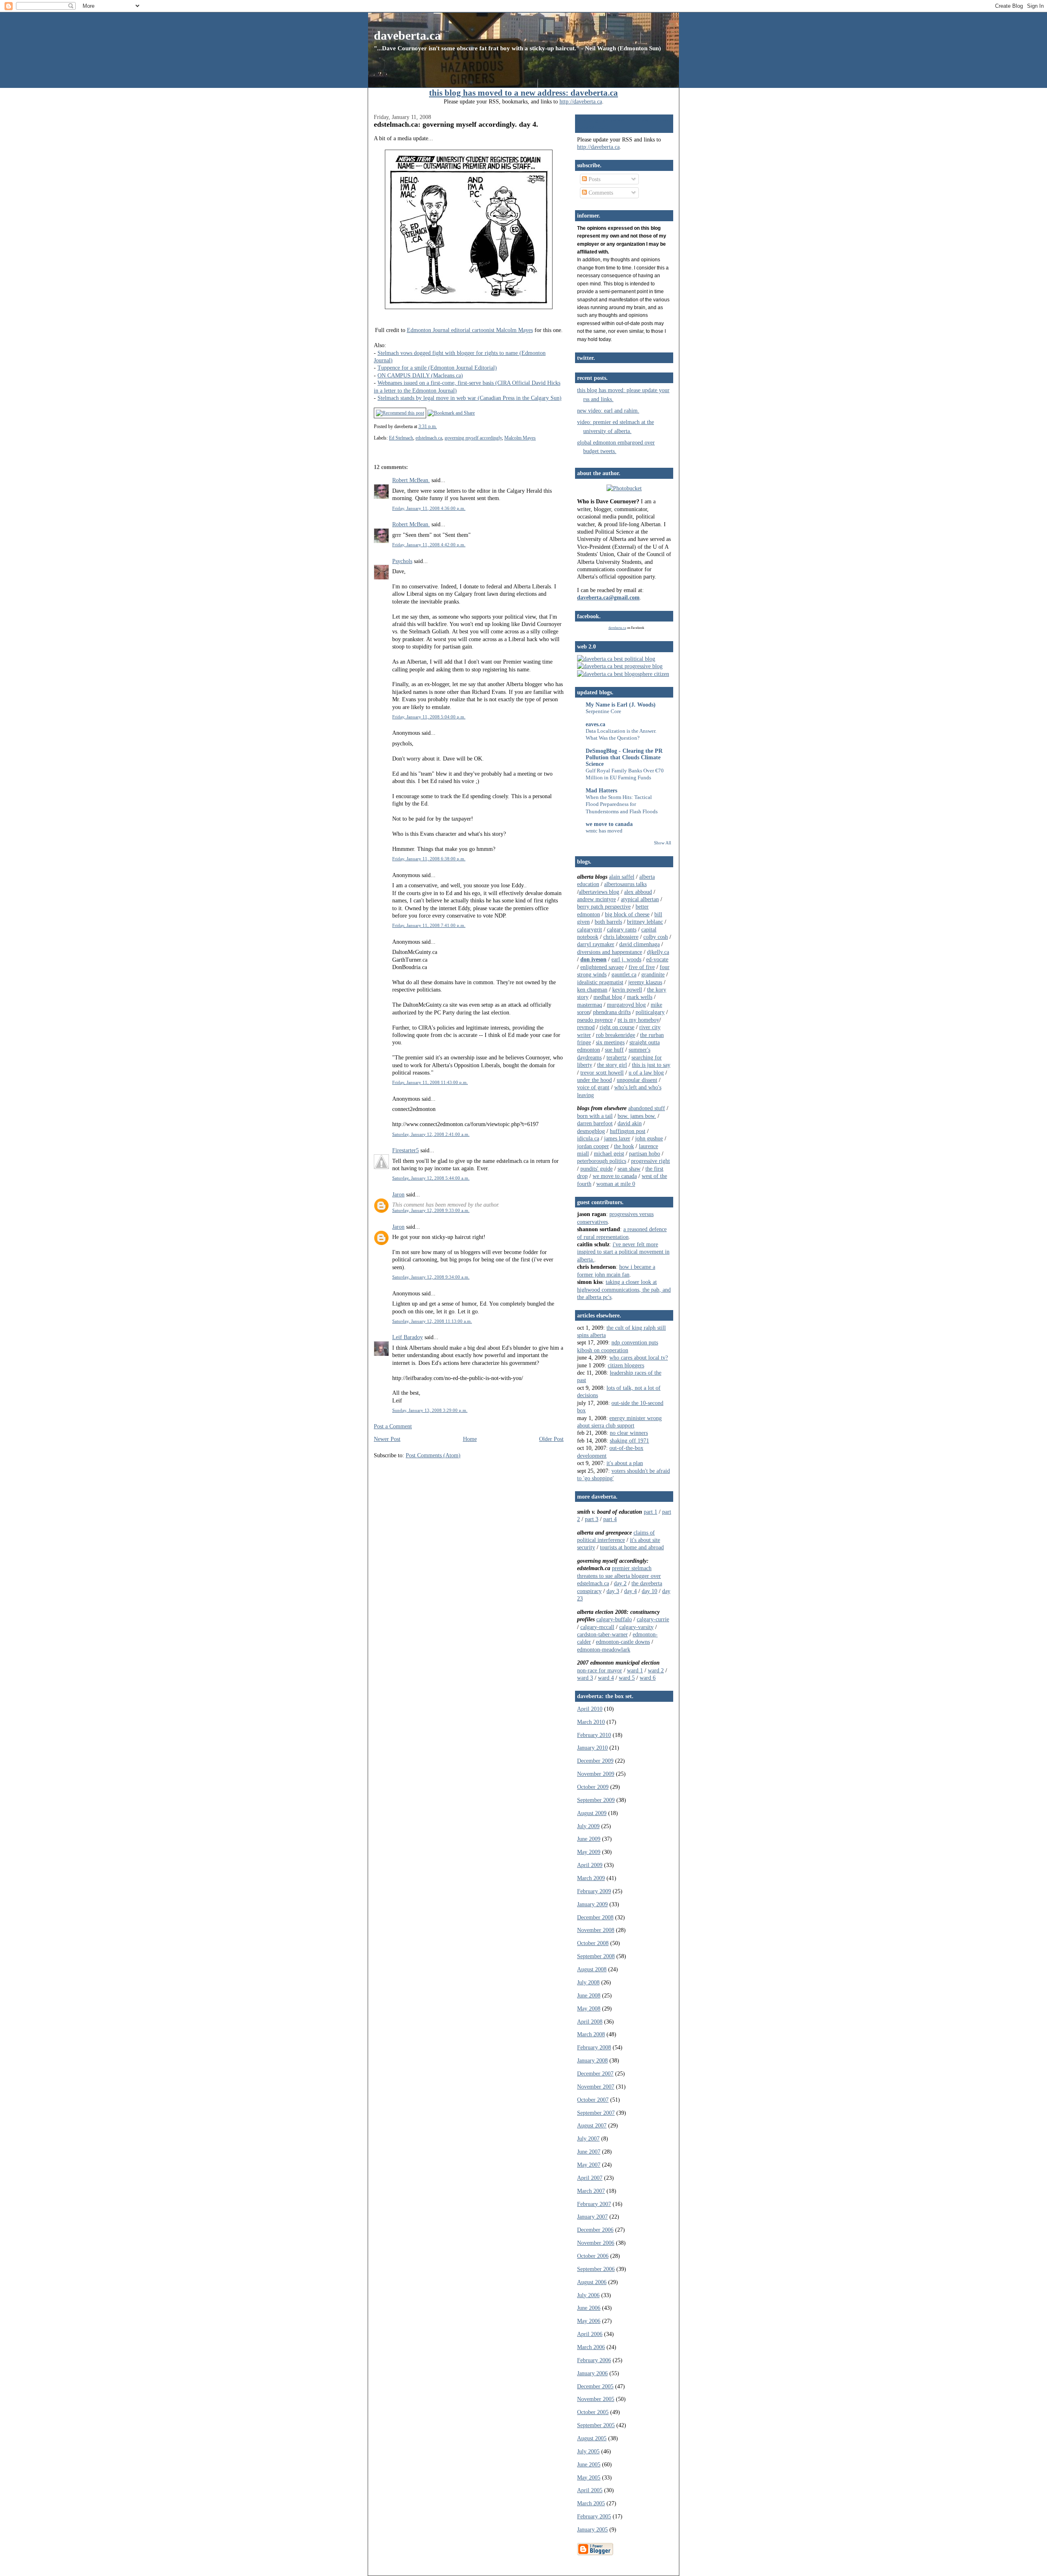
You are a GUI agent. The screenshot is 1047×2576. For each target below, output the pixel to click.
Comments (600, 193)
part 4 (610, 1519)
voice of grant (593, 1087)
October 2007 (593, 2100)
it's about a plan (625, 1463)
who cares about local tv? (639, 1358)
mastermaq (590, 1005)
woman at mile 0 (616, 1184)
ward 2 (656, 1670)
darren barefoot (595, 1123)
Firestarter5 (406, 1150)
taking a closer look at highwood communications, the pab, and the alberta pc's (624, 1289)
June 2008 (589, 1995)
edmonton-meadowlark (604, 1649)
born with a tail (595, 1116)
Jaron (398, 1194)
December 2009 (595, 1761)
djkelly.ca (658, 952)
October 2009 (593, 1787)
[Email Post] (439, 426)
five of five (642, 967)
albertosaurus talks (625, 884)
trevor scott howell (602, 1073)
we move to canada (609, 824)
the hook (624, 1146)
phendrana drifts (612, 1012)
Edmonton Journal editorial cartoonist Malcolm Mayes (470, 330)
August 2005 (592, 2438)
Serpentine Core (603, 711)
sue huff (614, 1050)
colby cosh (656, 937)
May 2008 (589, 2008)
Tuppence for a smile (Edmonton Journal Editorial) (437, 368)
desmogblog (591, 1131)
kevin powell (627, 990)
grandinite (653, 974)
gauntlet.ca (624, 974)
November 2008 (596, 1930)
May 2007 (589, 2165)
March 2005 (591, 2503)
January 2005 (592, 2529)
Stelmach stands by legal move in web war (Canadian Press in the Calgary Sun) (470, 398)
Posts (594, 179)
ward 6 (648, 1678)
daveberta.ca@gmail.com (608, 597)
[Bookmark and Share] (451, 413)
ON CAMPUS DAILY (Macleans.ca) (420, 375)
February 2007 (594, 2204)
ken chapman (592, 990)
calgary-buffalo (614, 1619)
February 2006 (594, 2360)
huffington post (628, 1131)
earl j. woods (626, 959)
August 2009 (592, 1813)
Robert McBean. (411, 480)
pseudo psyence (595, 1020)
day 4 (630, 1591)
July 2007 (588, 2138)
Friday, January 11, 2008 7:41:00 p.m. (429, 925)
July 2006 (588, 2295)
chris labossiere (621, 937)
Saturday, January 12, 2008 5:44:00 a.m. (431, 1178)
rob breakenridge (616, 1035)
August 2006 (592, 2282)
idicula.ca (588, 1138)
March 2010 (591, 1722)
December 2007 (595, 2073)
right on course (617, 1027)
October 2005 (593, 2412)
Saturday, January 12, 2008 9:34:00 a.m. (431, 1277)
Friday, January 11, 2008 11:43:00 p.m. (430, 1082)
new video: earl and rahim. (608, 411)
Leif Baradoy (408, 1337)
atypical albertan (640, 899)
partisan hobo (645, 1153)
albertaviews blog (599, 892)
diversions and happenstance (610, 952)
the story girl (612, 1065)
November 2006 (596, 2243)
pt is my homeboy (638, 1020)
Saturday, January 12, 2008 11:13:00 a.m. (432, 1321)
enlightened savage (602, 967)
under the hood (594, 1080)
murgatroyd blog (626, 1005)
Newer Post (387, 1439)
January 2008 (592, 2060)
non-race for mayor (600, 1670)
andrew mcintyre (597, 899)
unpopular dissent (637, 1080)
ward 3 (585, 1678)
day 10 (649, 1591)
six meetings (610, 1042)
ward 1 (635, 1670)
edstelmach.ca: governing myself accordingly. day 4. (456, 124)
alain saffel (622, 877)
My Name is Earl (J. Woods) (621, 705)
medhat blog (608, 997)
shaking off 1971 (629, 1441)
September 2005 (596, 2425)
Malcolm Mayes (520, 438)
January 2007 (592, 2217)
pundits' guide (597, 1169)
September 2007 (596, 2113)
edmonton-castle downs (623, 1642)
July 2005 (588, 2451)
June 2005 (589, 2464)
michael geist (609, 1153)
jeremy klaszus (645, 982)
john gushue (649, 1138)
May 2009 (589, 1852)
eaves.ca (595, 724)
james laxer (617, 1138)
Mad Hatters (601, 790)
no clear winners (629, 1433)
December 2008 (595, 1917)
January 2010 (592, 1748)
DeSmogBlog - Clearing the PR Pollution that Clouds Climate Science (624, 757)
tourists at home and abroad (632, 1547)
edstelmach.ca (429, 438)
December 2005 (595, 2386)
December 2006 (595, 2230)
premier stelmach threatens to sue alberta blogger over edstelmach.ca (619, 1576)
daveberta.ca (407, 35)
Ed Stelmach (401, 438)
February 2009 (594, 1891)
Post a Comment (393, 1426)
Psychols (402, 561)
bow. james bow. (637, 1116)
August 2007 (592, 2125)
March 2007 (591, 2191)
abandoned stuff (647, 1108)
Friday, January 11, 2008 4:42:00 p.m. (429, 545)
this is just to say (651, 1065)
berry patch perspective (604, 907)
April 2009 (590, 1865)
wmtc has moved (604, 831)
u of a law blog (646, 1073)
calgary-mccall (597, 1627)
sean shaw (629, 1169)
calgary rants (622, 929)
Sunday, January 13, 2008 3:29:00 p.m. (430, 1410)
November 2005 (596, 2399)
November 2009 (596, 1774)
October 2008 (593, 1943)
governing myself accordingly (473, 438)
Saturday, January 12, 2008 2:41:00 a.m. (431, 1134)
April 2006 (590, 2334)
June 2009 (589, 1839)
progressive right (650, 1161)
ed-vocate (657, 959)
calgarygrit (590, 929)
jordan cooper (593, 1146)
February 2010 (594, 1735)
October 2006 (593, 2256)
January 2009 (592, 1904)
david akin (630, 1123)
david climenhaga (639, 944)
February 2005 (594, 2516)
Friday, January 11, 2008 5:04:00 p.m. (429, 717)
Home (470, 1439)
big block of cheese (627, 914)
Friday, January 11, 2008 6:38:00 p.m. (429, 859)
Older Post (551, 1439)
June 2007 (589, 2152)
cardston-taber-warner (602, 1634)
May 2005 (589, 2477)
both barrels (608, 922)
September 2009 (596, 1800)
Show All (663, 843)
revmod (586, 1027)
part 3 (592, 1519)
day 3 (613, 1591)
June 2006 (589, 2308)
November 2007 (596, 2087)
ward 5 (627, 1678)
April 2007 (590, 2178)
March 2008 (591, 2034)
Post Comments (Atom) (433, 1455)
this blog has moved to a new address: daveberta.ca (523, 93)
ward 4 (606, 1678)
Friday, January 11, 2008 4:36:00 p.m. (429, 508)
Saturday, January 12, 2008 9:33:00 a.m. (431, 1210)
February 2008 (594, 2047)
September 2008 (596, 1956)
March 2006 (591, 2347)
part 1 (650, 1512)
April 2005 (590, 2490)
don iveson (593, 959)
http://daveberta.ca (581, 101)
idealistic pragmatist (600, 982)
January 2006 (592, 2373)
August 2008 (592, 1969)
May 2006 (589, 2321)
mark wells (640, 997)
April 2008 (590, 2022)
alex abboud (638, 892)
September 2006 (596, 2269)
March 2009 (591, 1878)
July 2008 (588, 1982)
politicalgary (650, 1012)
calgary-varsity (636, 1627)
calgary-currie (653, 1619)
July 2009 (588, 1826)
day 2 (620, 1583)
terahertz (617, 1057)
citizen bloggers (626, 1365)
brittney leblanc (645, 922)
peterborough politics (602, 1161)
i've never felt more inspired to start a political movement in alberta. (623, 1252)
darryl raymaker (596, 944)
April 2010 (590, 1709)
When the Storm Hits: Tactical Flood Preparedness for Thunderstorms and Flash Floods (622, 804)
